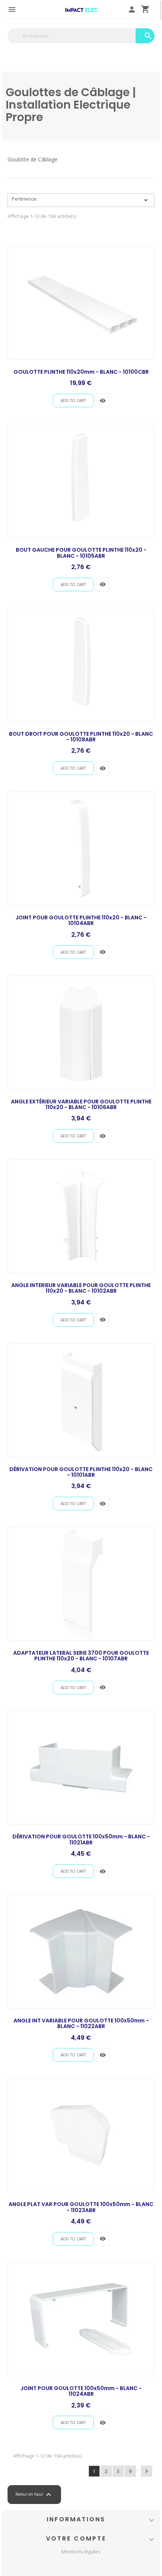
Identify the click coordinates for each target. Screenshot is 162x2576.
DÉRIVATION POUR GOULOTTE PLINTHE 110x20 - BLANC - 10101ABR (81, 1472)
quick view (103, 401)
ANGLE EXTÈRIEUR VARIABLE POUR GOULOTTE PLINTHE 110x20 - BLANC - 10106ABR (81, 1104)
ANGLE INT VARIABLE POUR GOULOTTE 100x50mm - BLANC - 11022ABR (81, 2023)
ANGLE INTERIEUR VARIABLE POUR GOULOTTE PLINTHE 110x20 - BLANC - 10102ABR (81, 1288)
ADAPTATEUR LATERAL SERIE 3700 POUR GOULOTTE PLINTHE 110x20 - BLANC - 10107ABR (81, 1656)
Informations (76, 2519)
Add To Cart (73, 400)
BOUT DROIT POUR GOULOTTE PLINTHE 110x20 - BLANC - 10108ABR (81, 737)
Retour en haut (34, 2495)
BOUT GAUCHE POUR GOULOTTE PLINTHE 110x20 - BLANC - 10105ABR (81, 553)
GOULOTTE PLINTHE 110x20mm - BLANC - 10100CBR (81, 372)
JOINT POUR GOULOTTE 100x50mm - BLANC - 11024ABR (81, 2391)
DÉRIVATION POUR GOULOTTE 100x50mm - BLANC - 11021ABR (81, 1839)
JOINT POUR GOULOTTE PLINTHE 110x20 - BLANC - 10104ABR (81, 920)
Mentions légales (81, 2552)
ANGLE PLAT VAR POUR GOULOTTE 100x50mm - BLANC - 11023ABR (81, 2207)
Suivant (147, 2471)
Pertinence (81, 200)
